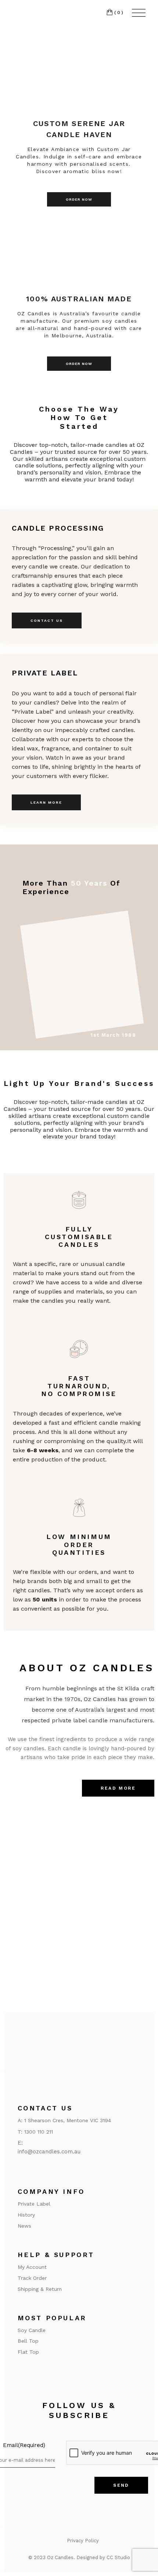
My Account (32, 2267)
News (24, 2226)
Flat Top (28, 2352)
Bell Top (28, 2341)
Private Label (34, 2204)
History (26, 2215)
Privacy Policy (83, 2541)
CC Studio (118, 2557)
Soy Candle (32, 2330)
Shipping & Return (40, 2289)
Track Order (32, 2278)
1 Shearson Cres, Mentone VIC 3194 (68, 2120)
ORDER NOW (79, 199)
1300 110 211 (39, 2132)
